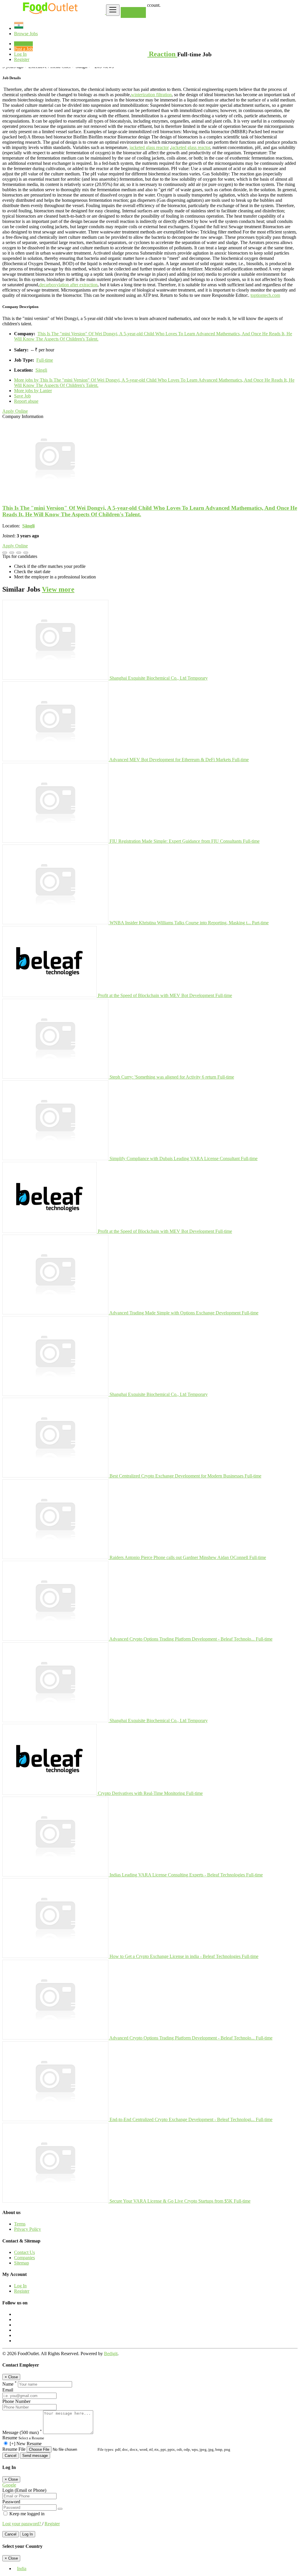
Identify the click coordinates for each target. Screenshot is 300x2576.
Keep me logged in (26, 2514)
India (22, 2569)
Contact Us (24, 2252)
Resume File (15, 2449)
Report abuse (26, 401)
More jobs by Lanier (33, 391)
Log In (20, 54)
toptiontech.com (265, 295)
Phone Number (16, 2401)
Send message (35, 2456)
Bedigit (111, 2354)
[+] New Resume (26, 2444)
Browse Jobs (26, 34)
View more (58, 589)
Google (9, 2485)
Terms (20, 2224)
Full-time (45, 360)
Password (11, 2502)
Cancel (11, 2456)
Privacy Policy (28, 2229)
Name (10, 2384)
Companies (24, 2258)
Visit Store (133, 12)
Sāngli (41, 370)
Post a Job (23, 49)
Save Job (22, 396)
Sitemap (22, 2263)
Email (8, 2390)
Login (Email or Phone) (24, 2490)
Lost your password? (22, 2524)
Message (22, 2432)
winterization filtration (151, 95)
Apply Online (15, 411)
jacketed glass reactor (149, 147)
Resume (10, 2438)
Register (22, 59)
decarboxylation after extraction (68, 285)
